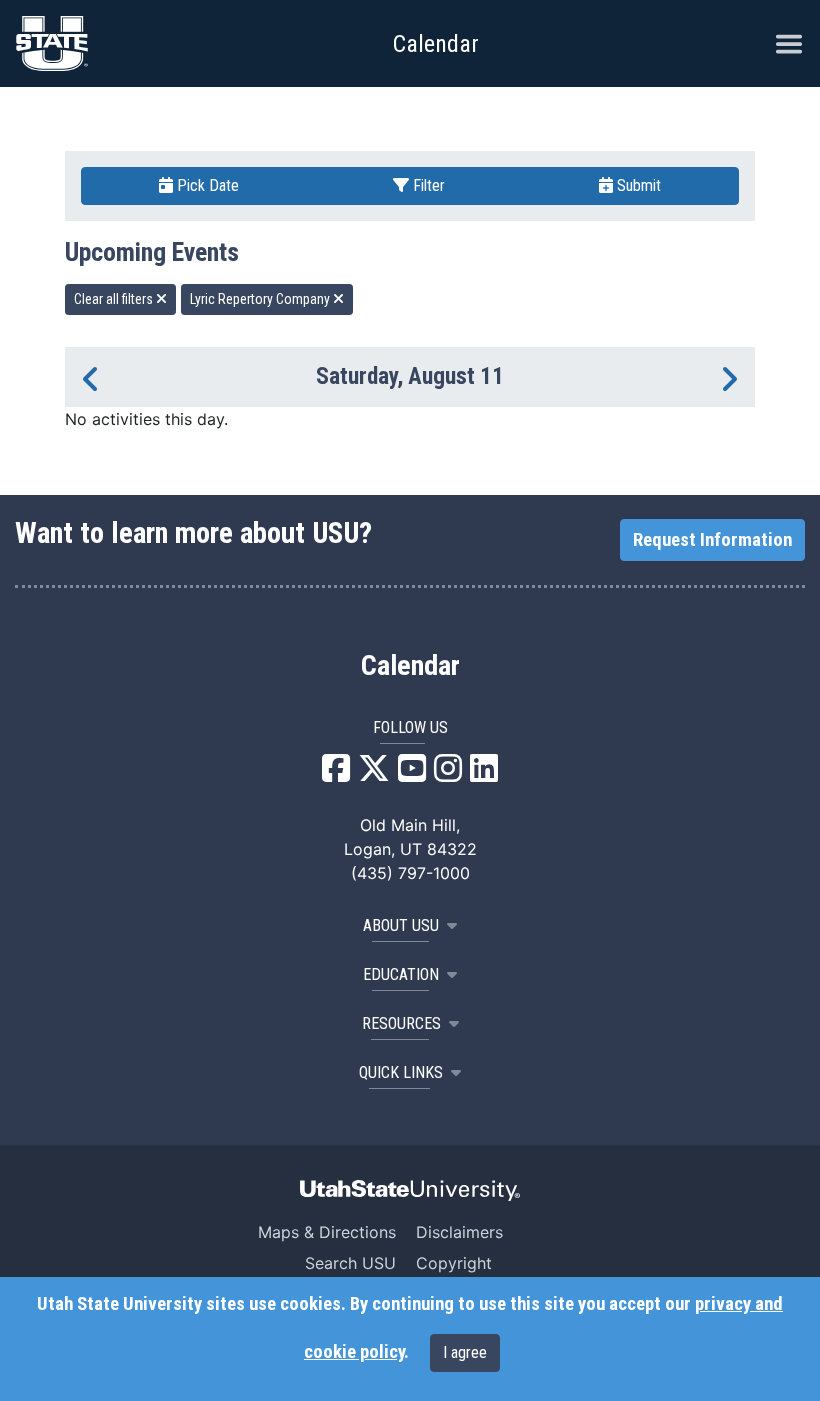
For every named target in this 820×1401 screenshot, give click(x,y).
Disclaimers (459, 1232)
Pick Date (206, 185)
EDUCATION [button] (401, 974)
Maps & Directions (327, 1232)
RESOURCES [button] (401, 1023)
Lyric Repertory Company (261, 299)
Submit (637, 185)
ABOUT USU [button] (401, 925)
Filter (427, 185)
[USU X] (374, 774)
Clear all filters (115, 299)
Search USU (350, 1263)
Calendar (410, 666)
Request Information (712, 540)
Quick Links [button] (401, 1072)
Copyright (454, 1263)
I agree (465, 1352)
